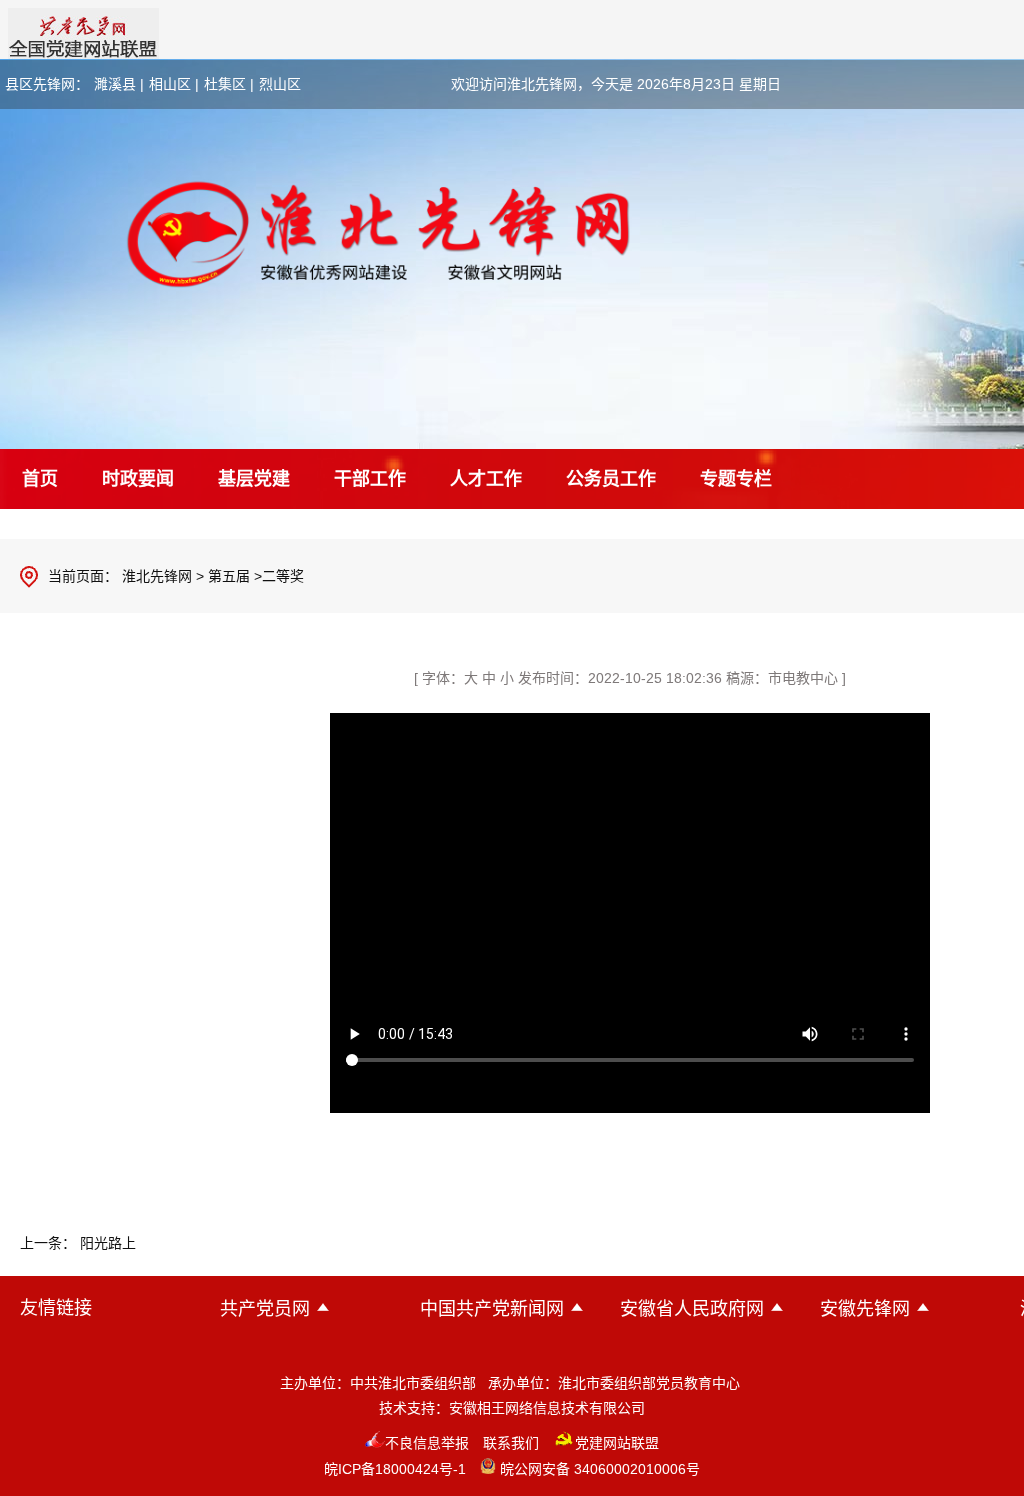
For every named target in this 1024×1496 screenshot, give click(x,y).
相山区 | (174, 84)
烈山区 (280, 84)
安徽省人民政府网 (692, 1309)
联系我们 (511, 1443)
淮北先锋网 (157, 576)
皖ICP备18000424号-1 (395, 1469)
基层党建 (254, 479)
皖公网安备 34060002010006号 (598, 1469)
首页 (40, 479)
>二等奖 (279, 576)
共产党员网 (265, 1309)
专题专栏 (736, 479)
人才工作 (486, 479)
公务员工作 (611, 479)
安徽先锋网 (865, 1309)
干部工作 (370, 479)
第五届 (229, 576)
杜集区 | (229, 84)
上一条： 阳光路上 (78, 1243)
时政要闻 (138, 479)
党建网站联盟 (617, 1443)
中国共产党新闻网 (492, 1309)
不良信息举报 (427, 1443)
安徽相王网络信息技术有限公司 (547, 1408)
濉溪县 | (119, 84)
